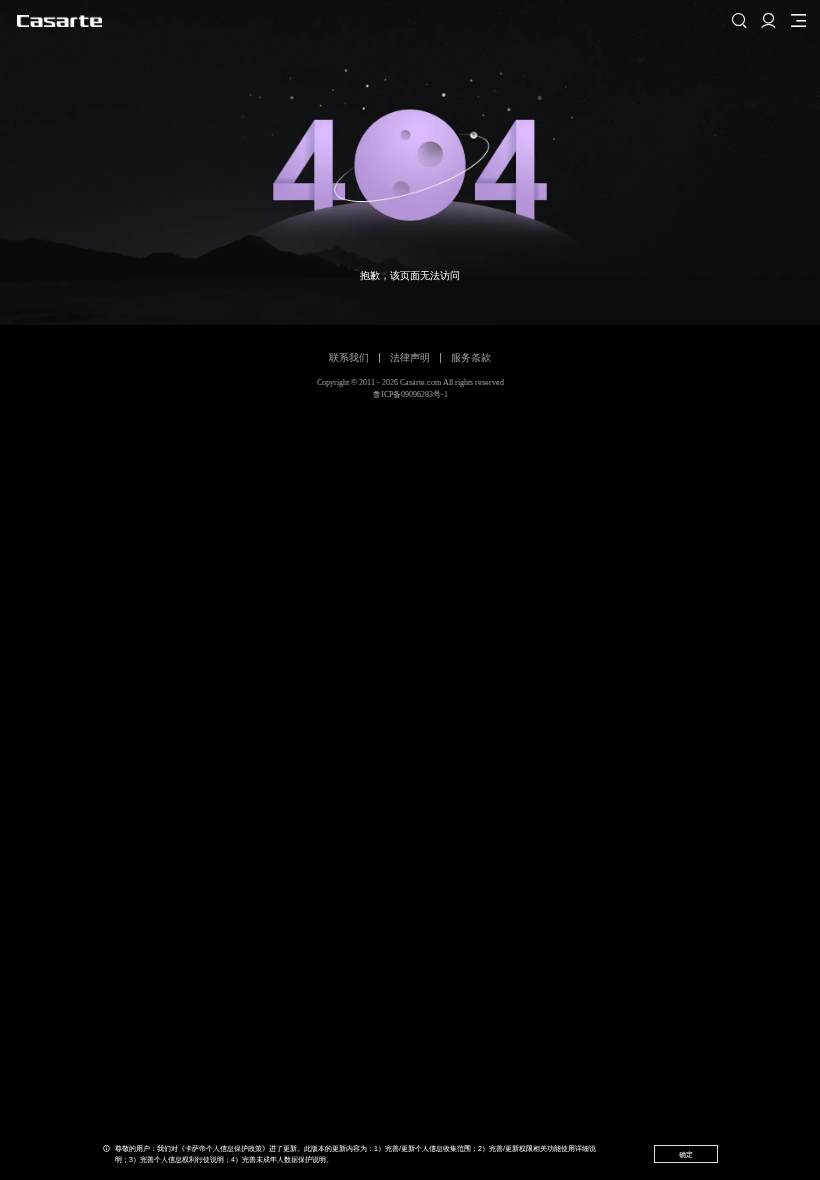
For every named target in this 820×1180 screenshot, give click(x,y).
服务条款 (471, 357)
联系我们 (349, 357)
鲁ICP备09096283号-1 (410, 394)
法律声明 (410, 357)
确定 (686, 1154)
